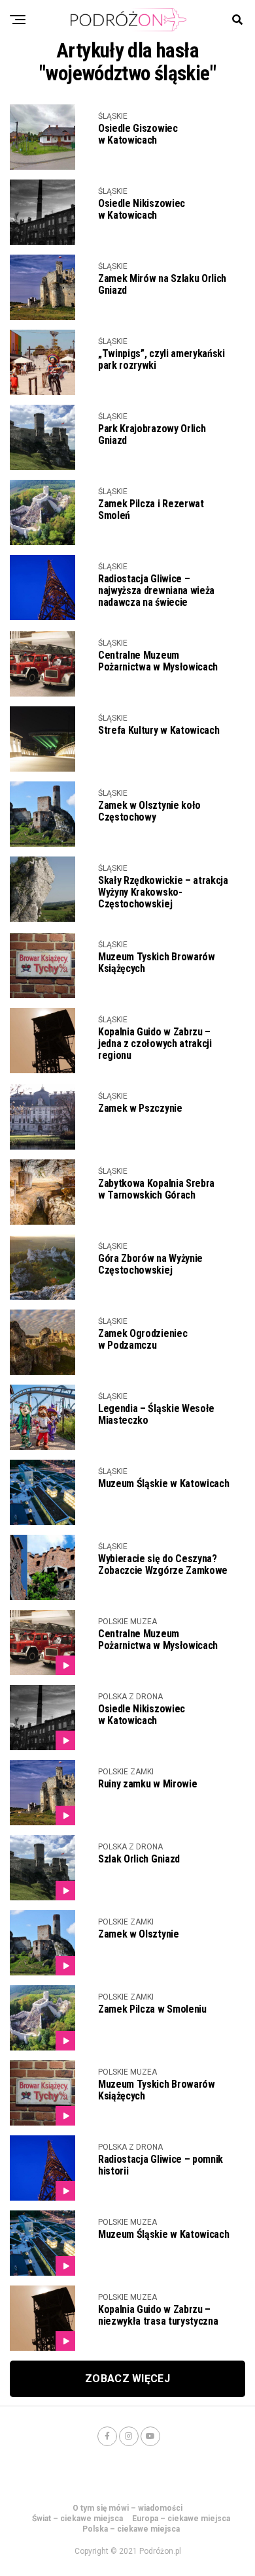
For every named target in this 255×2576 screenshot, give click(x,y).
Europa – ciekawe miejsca (181, 2519)
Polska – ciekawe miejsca (131, 2529)
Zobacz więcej (127, 2379)
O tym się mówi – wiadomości (127, 2508)
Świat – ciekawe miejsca (77, 2519)
